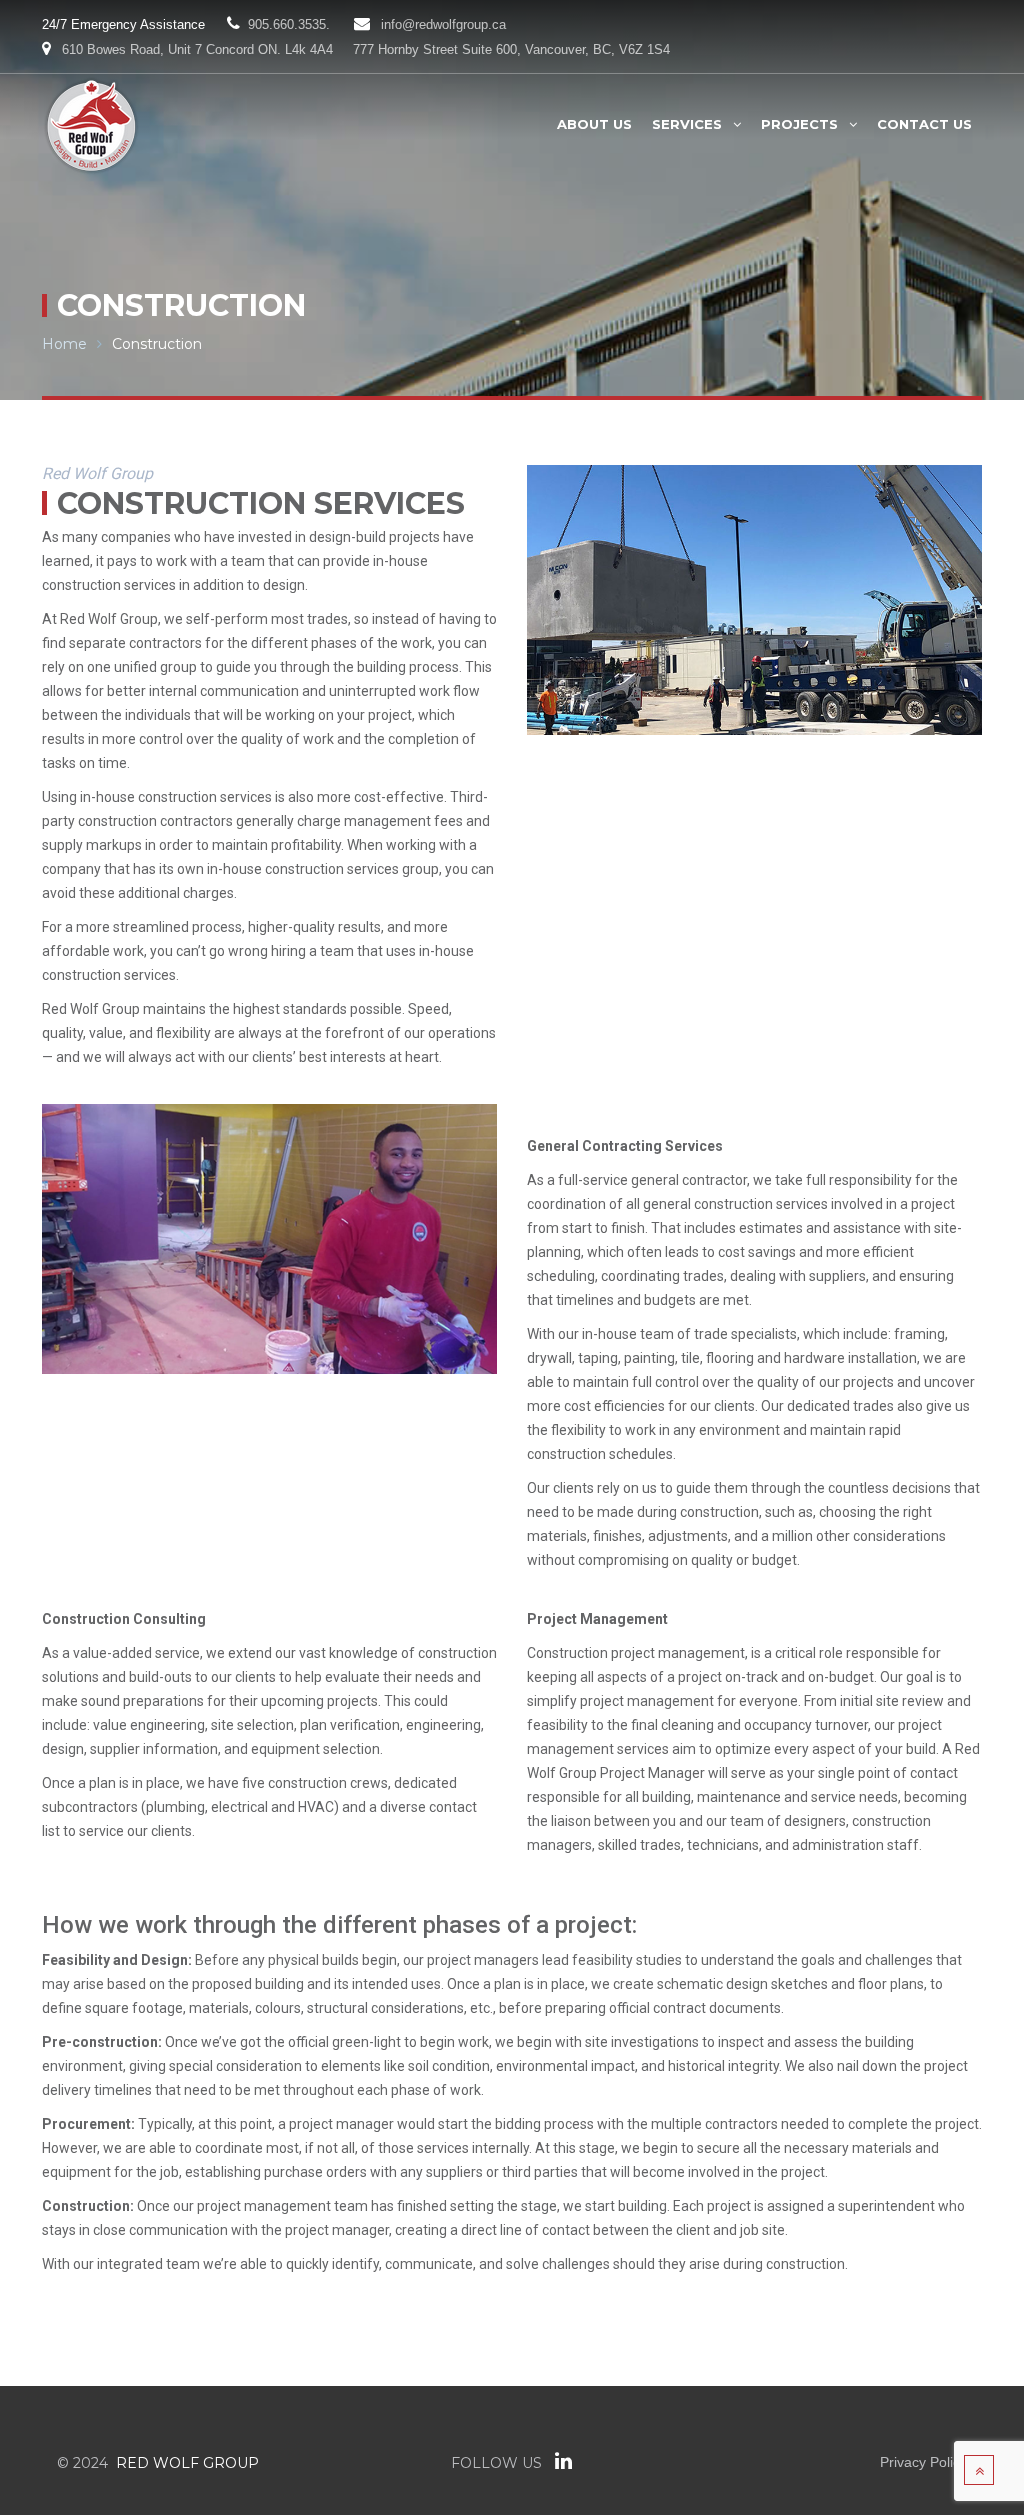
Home (64, 344)
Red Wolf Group (187, 2463)
